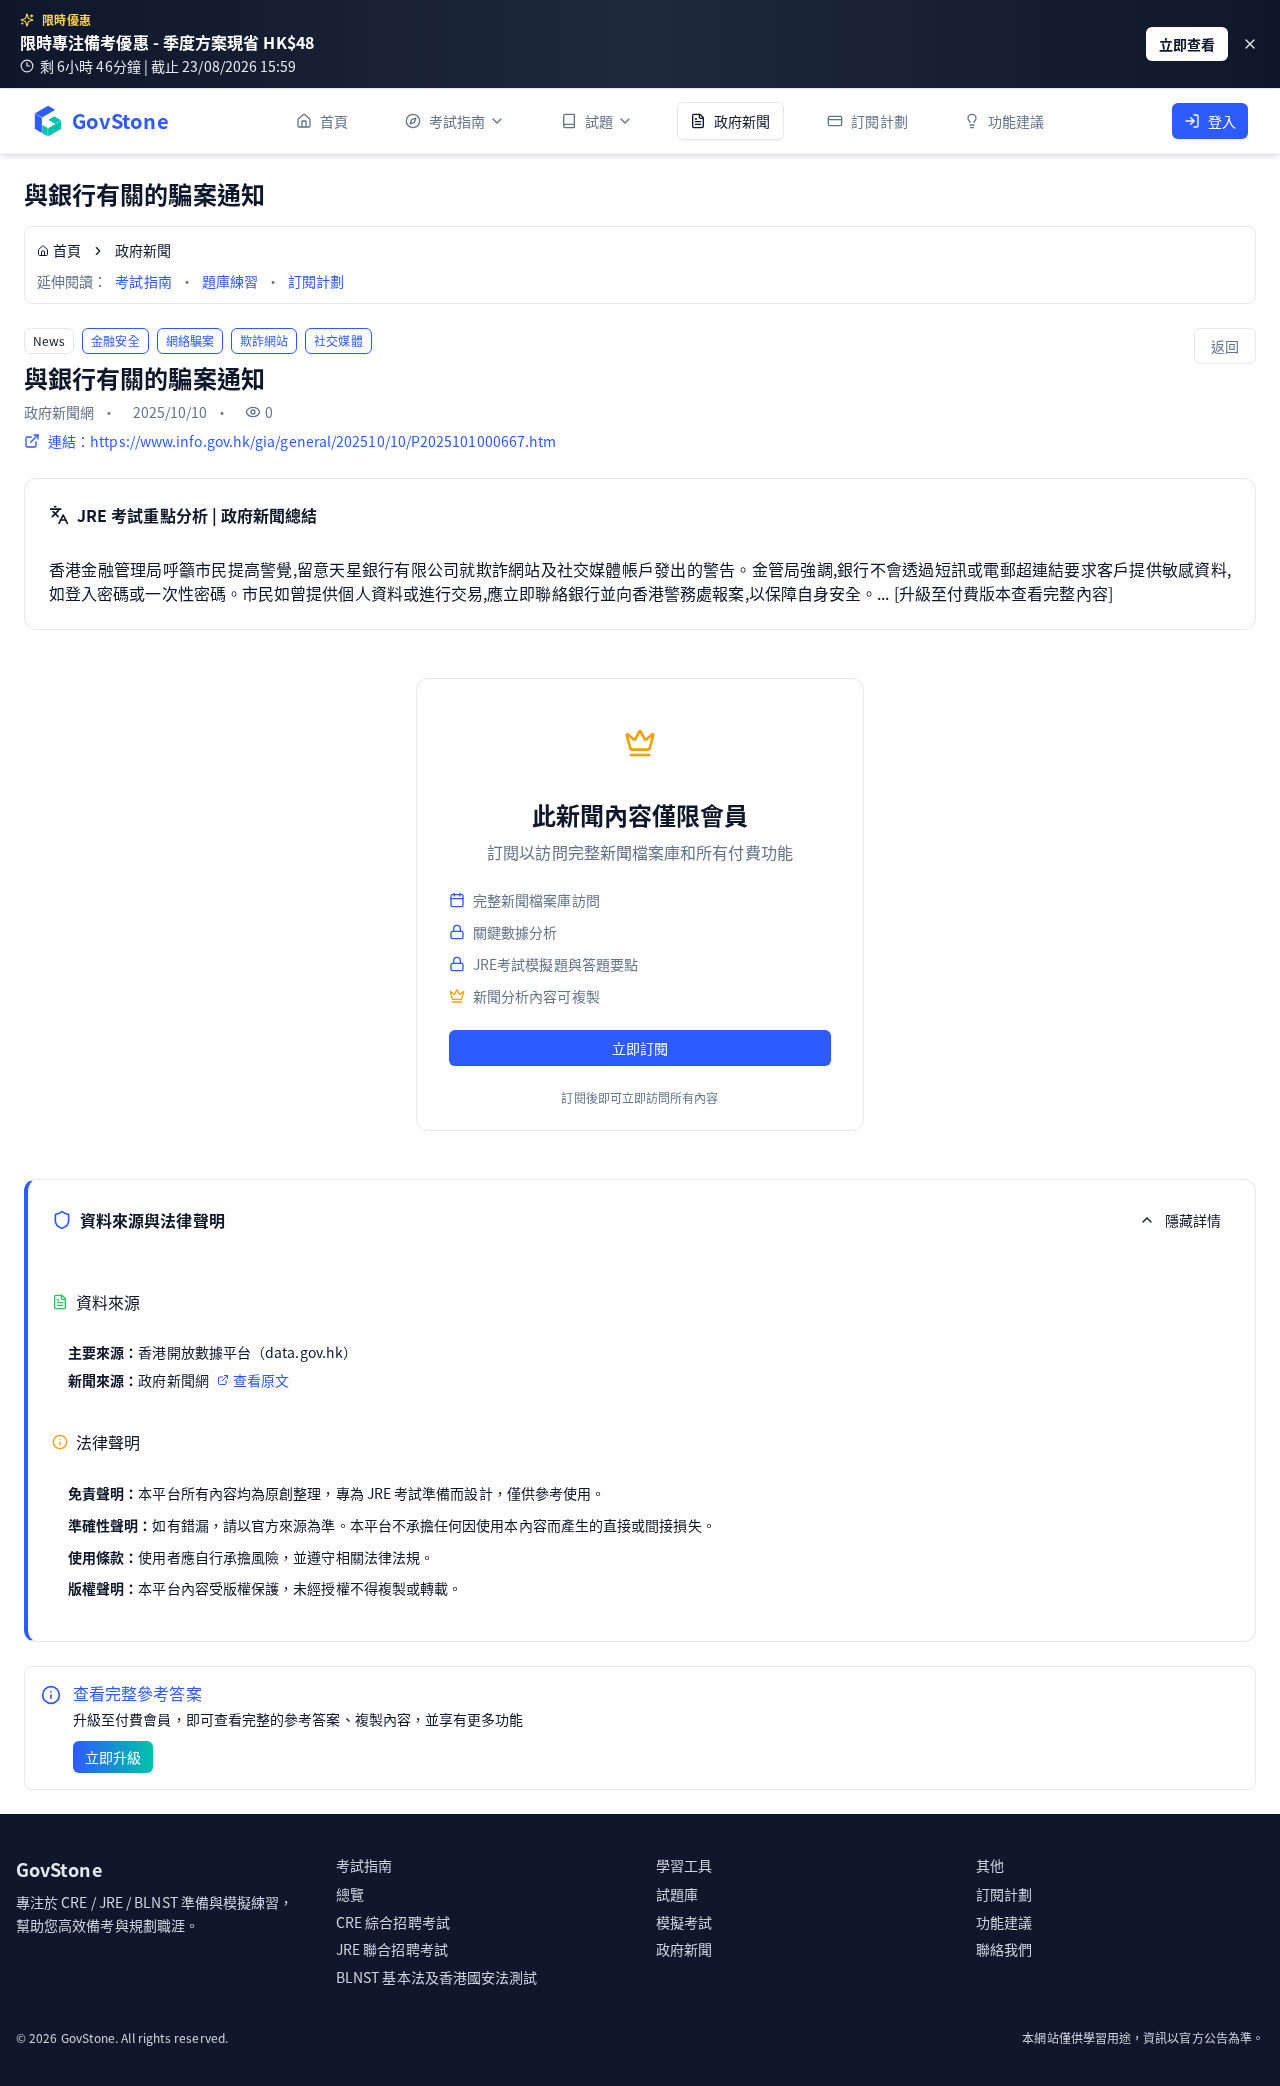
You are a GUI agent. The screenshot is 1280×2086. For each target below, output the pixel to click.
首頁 (67, 250)
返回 (1225, 346)
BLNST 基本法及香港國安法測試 (436, 1977)
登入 (1222, 121)
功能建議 (1004, 1922)
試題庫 (677, 1894)
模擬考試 (684, 1922)
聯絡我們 (1004, 1949)
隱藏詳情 (1193, 1220)
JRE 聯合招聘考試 (392, 1949)
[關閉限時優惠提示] (1250, 44)
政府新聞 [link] (143, 250)
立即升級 (113, 1757)
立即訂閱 (640, 1048)
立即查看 (1187, 44)
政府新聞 (684, 1949)
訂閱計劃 (316, 281)
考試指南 (143, 281)
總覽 (350, 1894)
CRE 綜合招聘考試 (393, 1922)
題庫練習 (230, 281)
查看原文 (261, 1380)
